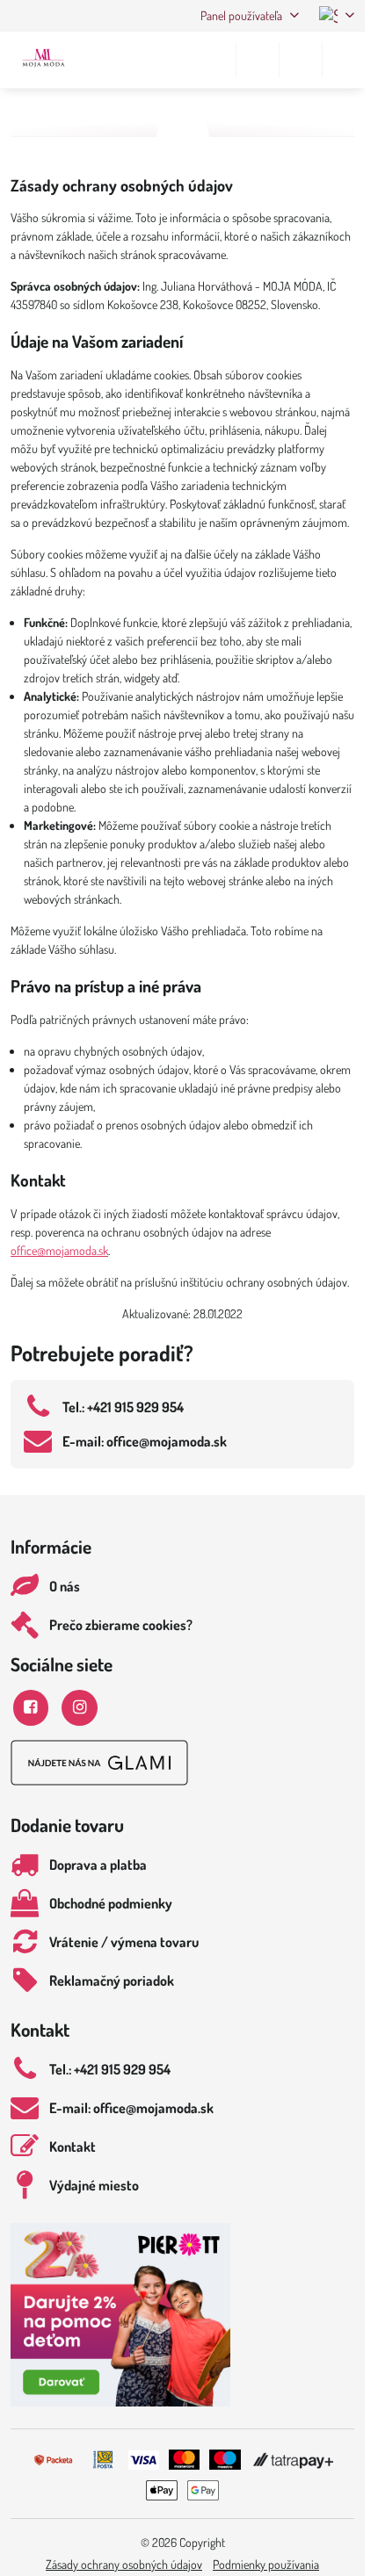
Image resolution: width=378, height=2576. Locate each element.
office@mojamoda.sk (59, 1250)
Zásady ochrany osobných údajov (124, 2564)
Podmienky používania (266, 2564)
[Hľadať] (258, 60)
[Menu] (344, 60)
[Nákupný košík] (301, 60)
